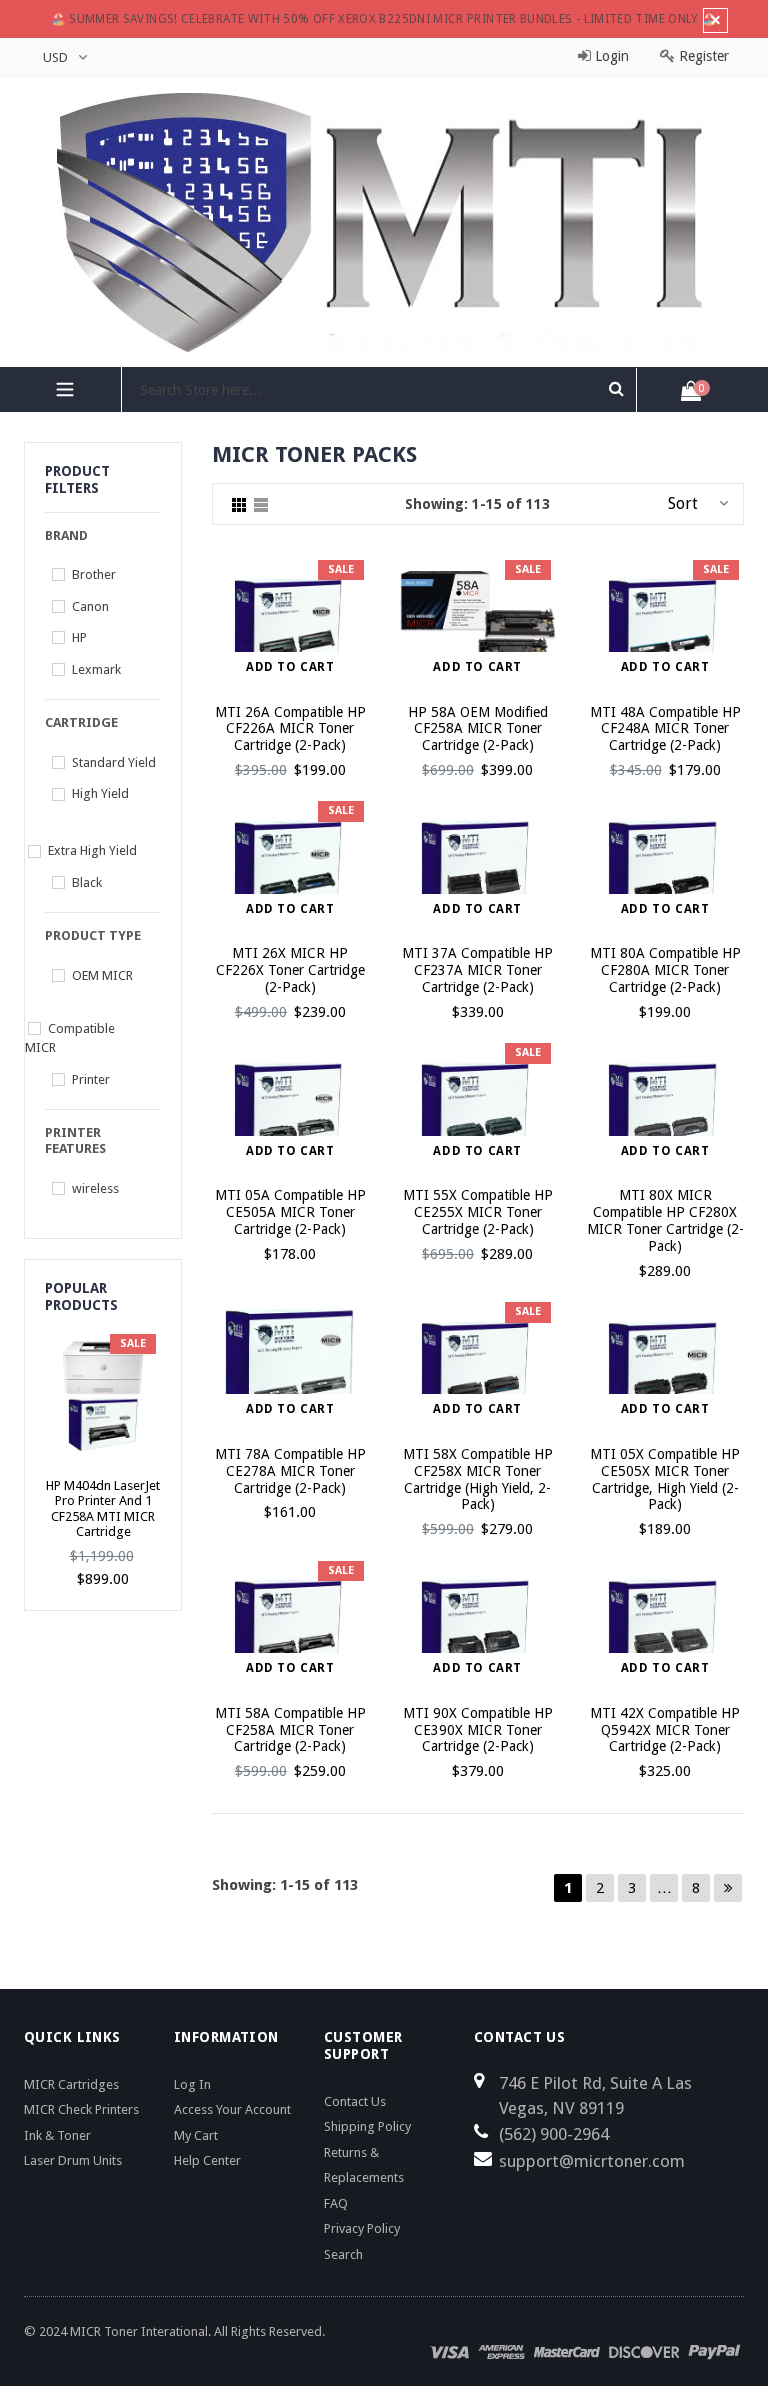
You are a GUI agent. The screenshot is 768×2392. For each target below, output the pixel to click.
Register (702, 56)
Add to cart (290, 667)
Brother (94, 574)
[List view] (261, 504)
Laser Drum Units (73, 2160)
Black (87, 882)
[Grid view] (239, 504)
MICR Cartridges (71, 2084)
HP (79, 637)
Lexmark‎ (96, 669)
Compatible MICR (70, 1038)
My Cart (196, 2135)
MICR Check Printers (81, 2109)
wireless (95, 1188)
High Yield (100, 793)
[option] (103, 1459)
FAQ (336, 2203)
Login (610, 56)
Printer (91, 1079)
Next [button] (168, 1433)
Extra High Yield (92, 850)
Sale (341, 569)
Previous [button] (37, 1433)
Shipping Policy (367, 2126)
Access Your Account (232, 2109)
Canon (90, 606)
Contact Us (355, 2101)
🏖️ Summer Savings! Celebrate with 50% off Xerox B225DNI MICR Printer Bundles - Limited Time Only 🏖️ (384, 19)
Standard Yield (114, 762)
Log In (192, 2084)
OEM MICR (102, 975)
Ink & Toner (57, 2135)
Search (343, 2254)
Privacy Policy (362, 2228)
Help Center (207, 2160)
